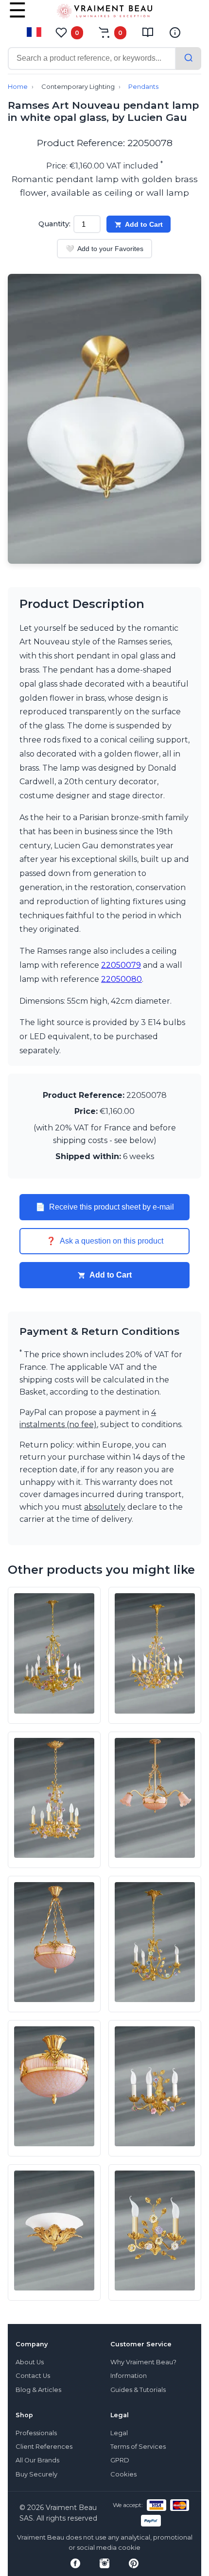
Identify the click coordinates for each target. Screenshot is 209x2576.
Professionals (36, 2433)
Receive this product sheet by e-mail (105, 1207)
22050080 (122, 979)
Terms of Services (138, 2447)
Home (18, 87)
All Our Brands (37, 2460)
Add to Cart (144, 224)
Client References (44, 2447)
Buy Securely (36, 2474)
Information (129, 2376)
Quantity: (54, 224)
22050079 (121, 965)
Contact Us (33, 2376)
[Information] (175, 33)
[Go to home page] (104, 13)
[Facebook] (75, 2563)
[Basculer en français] (34, 32)
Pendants (143, 87)
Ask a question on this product (105, 1241)
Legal (119, 2433)
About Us (30, 2362)
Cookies (123, 2474)
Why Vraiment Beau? (143, 2362)
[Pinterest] (134, 2563)
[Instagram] (104, 2563)
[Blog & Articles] (148, 33)
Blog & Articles (38, 2390)
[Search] (189, 59)
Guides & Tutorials (138, 2390)
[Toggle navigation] (17, 17)
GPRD (120, 2460)
